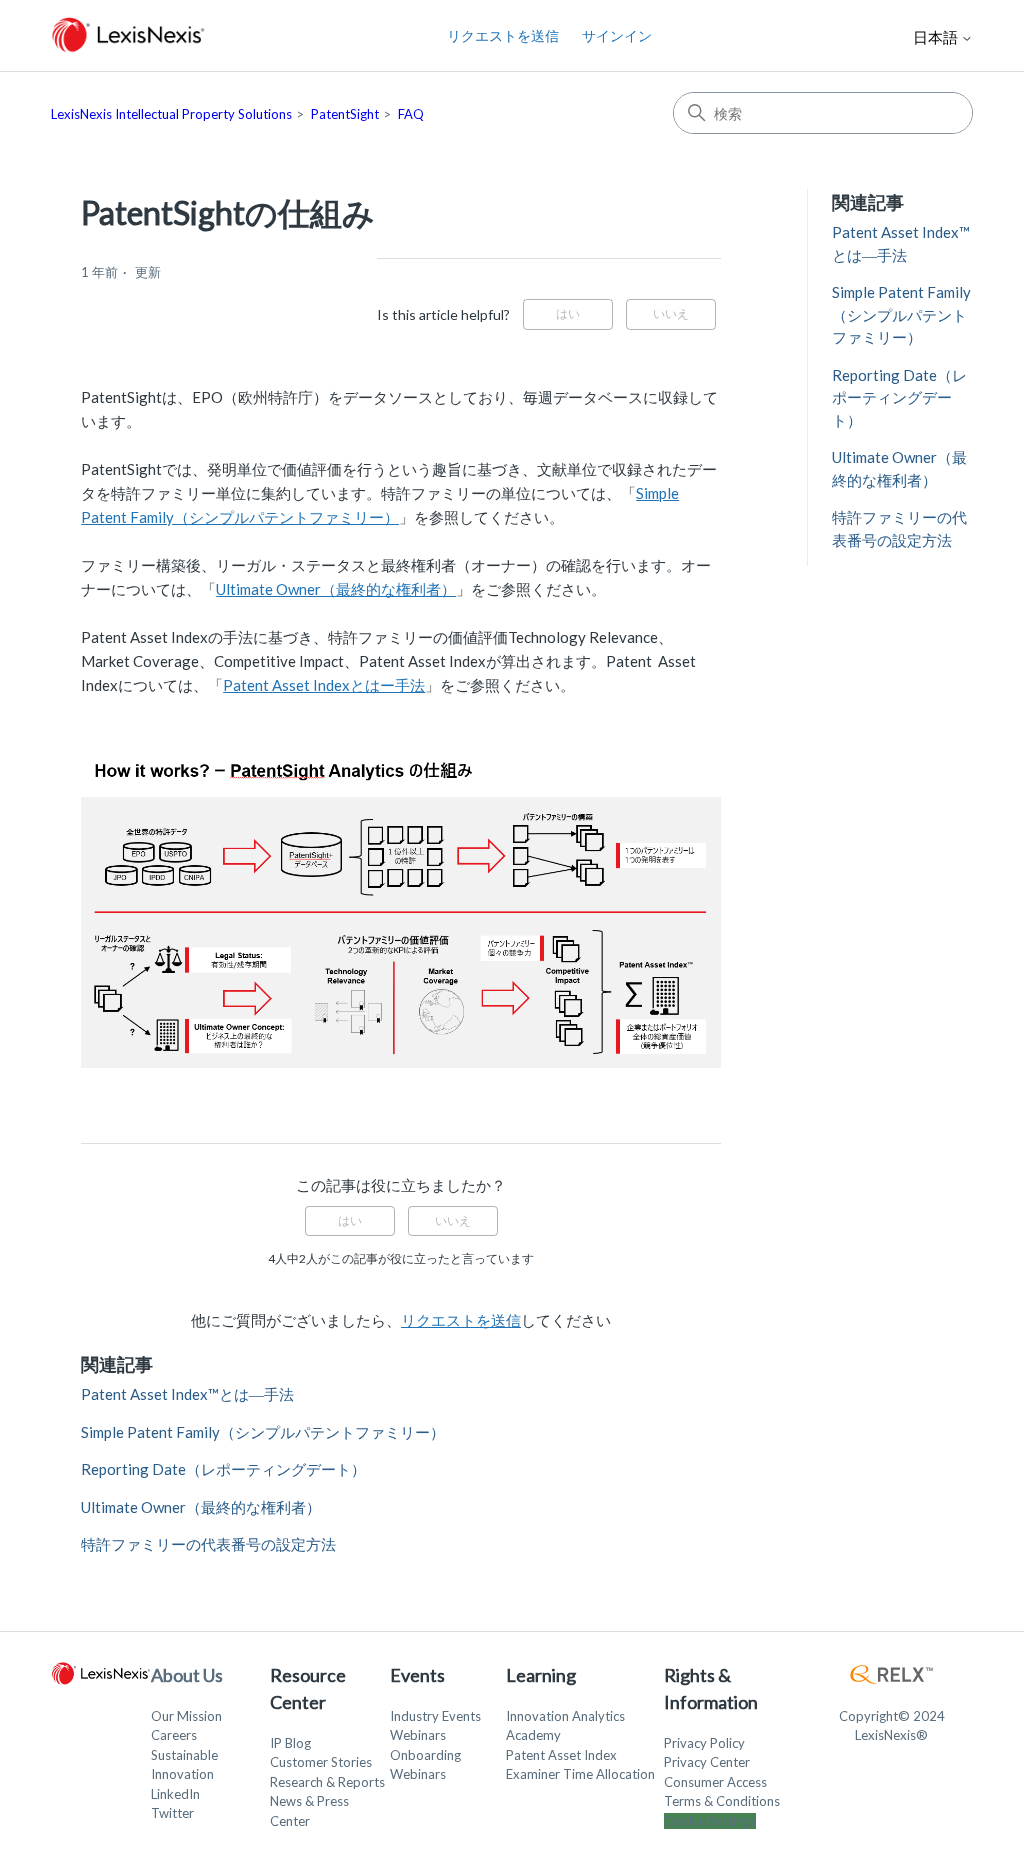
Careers (174, 1735)
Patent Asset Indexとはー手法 (324, 685)
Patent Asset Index (561, 1755)
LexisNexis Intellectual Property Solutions (171, 114)
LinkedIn (175, 1794)
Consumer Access (715, 1782)
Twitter (172, 1813)
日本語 (937, 37)
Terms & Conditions (722, 1801)
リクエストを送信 (503, 35)
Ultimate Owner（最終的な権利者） (336, 589)
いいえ (671, 313)
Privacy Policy (704, 1743)
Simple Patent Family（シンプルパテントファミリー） (263, 1432)
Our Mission (186, 1716)
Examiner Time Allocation (580, 1774)
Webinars (418, 1735)
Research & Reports (327, 1782)
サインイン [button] (617, 35)
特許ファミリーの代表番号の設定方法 (208, 1544)
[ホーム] (128, 35)
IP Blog (290, 1743)
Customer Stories (321, 1762)
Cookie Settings (710, 1821)
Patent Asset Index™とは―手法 (187, 1394)
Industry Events (435, 1716)
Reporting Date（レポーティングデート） (223, 1469)
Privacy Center (707, 1762)
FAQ (411, 114)
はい (568, 313)
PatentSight (345, 114)
